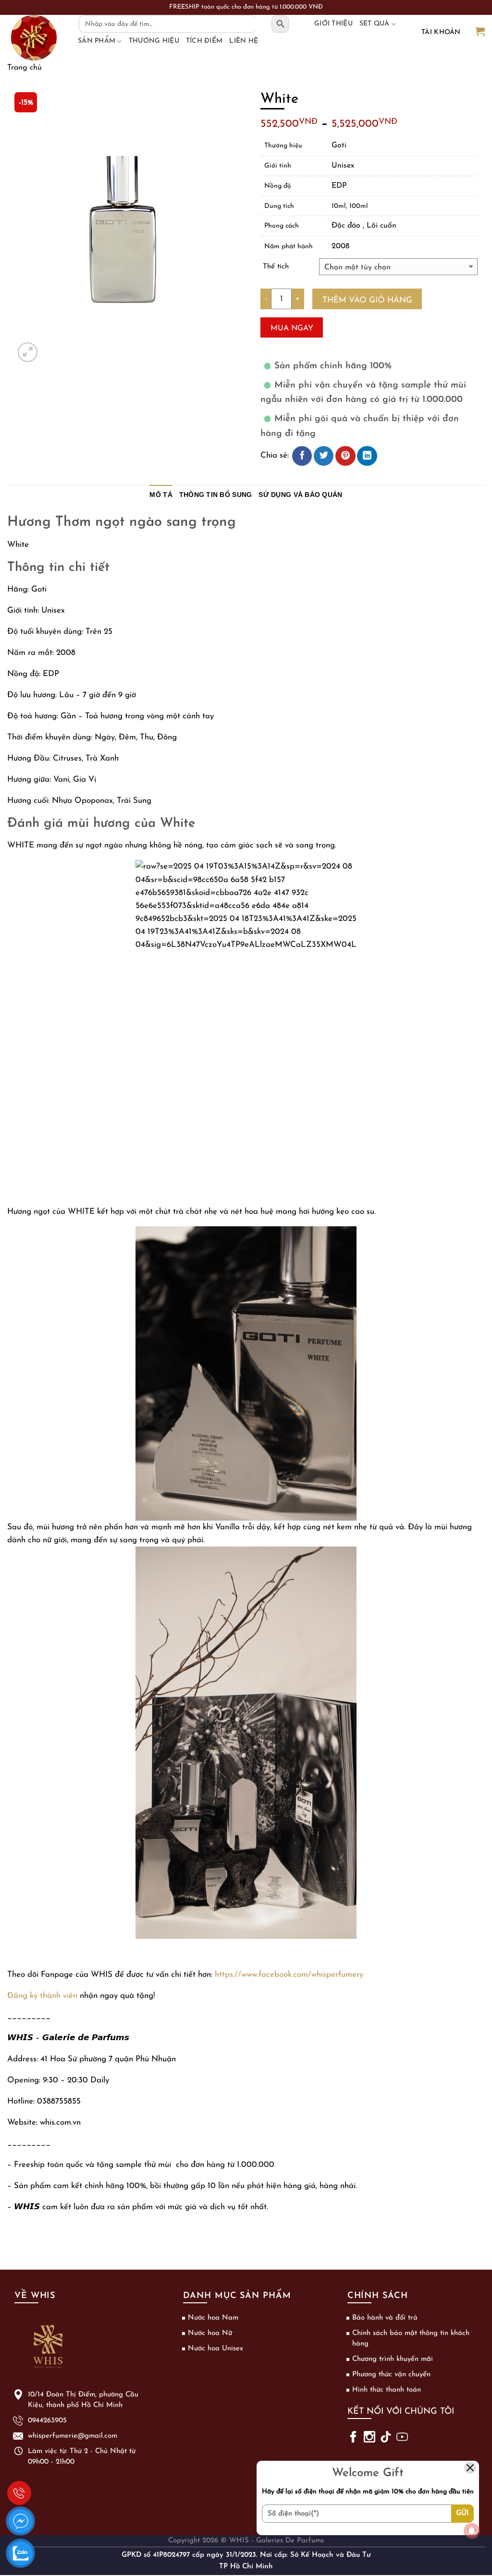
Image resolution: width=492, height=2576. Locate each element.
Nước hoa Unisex (215, 2349)
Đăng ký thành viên (42, 1996)
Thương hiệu (154, 41)
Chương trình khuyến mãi (393, 2359)
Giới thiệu (333, 24)
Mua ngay (292, 328)
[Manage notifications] (472, 2531)
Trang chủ (25, 68)
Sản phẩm (97, 41)
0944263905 (19, 2493)
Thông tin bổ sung (216, 495)
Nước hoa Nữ (210, 2333)
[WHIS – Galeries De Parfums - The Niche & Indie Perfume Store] (34, 38)
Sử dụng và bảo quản (300, 495)
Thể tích (276, 267)
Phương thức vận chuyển (391, 2375)
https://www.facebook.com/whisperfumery (289, 1975)
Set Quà (375, 24)
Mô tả (161, 495)
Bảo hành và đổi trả (385, 2318)
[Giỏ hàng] (480, 32)
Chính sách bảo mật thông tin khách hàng (411, 2339)
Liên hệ (244, 41)
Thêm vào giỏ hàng (367, 300)
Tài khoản (441, 32)
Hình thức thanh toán (387, 2390)
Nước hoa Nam (213, 2318)
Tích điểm (204, 41)
